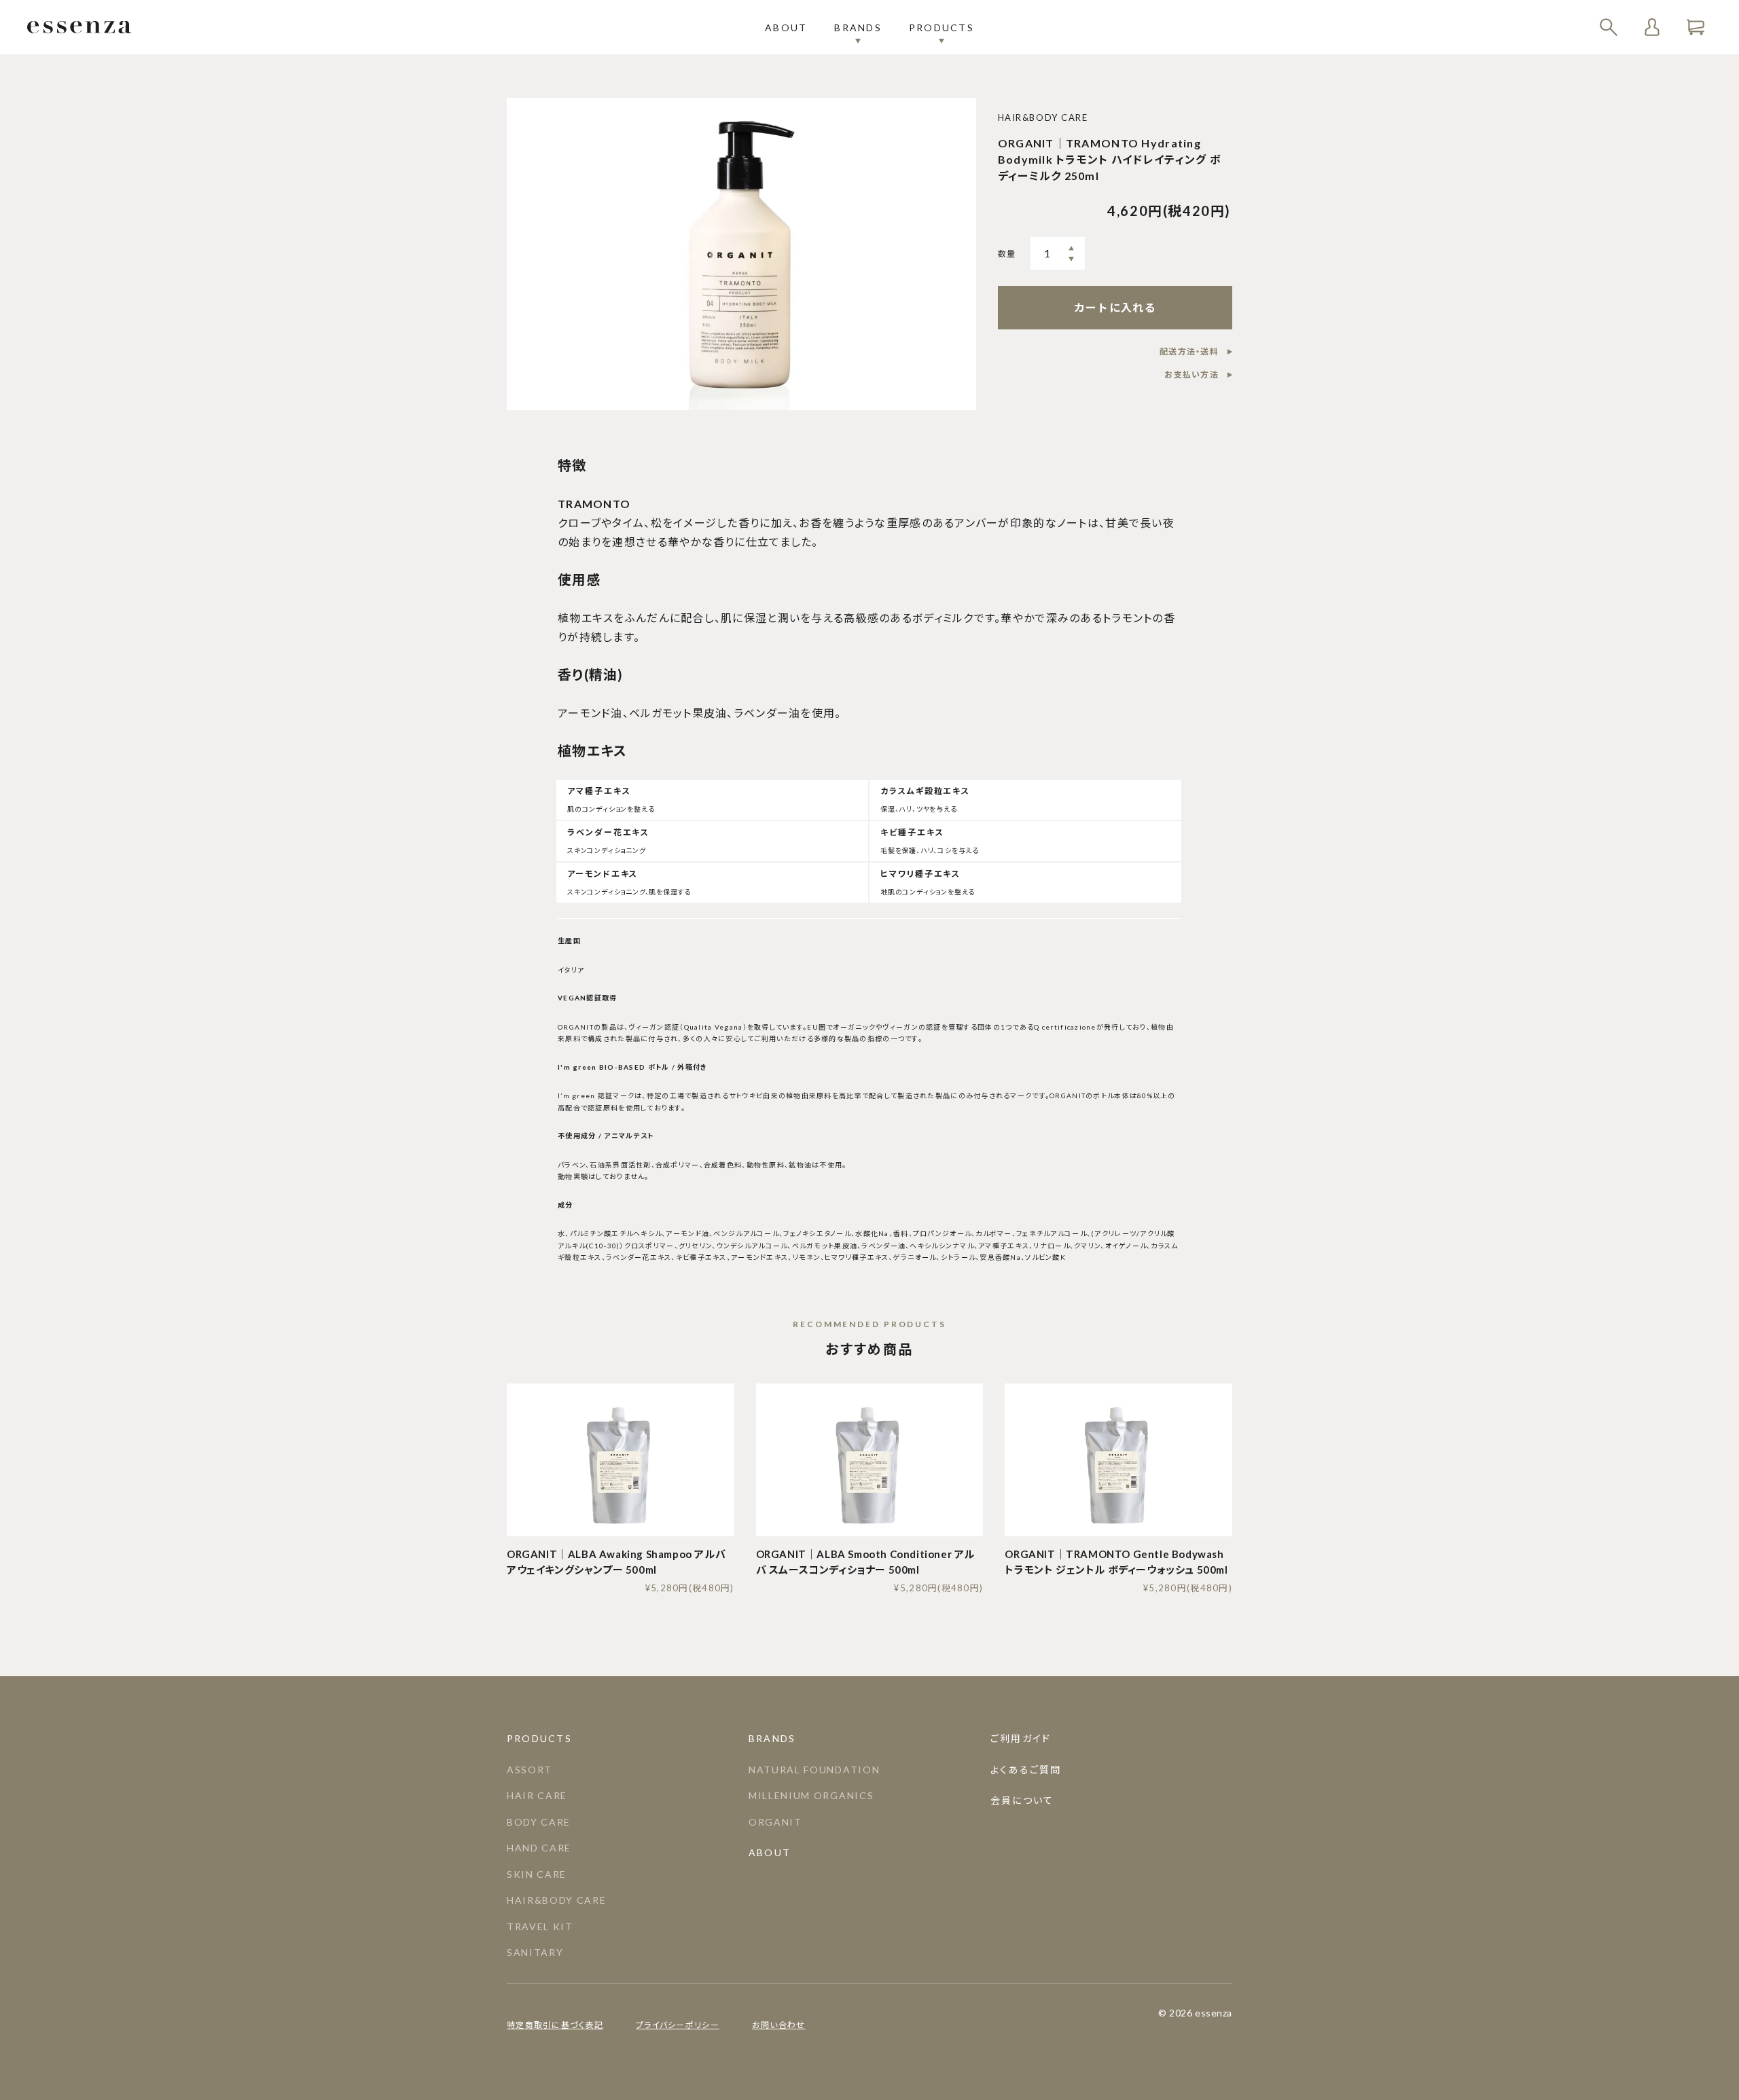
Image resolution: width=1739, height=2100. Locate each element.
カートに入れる (1115, 307)
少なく (1071, 259)
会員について (1022, 1800)
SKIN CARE (537, 1874)
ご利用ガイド (1021, 1738)
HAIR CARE (537, 1795)
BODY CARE (539, 1822)
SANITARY (535, 1952)
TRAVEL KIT (540, 1926)
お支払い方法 (1191, 375)
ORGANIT (775, 1822)
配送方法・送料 (1189, 351)
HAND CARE (539, 1848)
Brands (858, 28)
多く (1071, 248)
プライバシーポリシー (678, 2025)
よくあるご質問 (1026, 1770)
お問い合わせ (779, 2025)
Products (942, 28)
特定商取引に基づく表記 (555, 2025)
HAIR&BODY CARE (557, 1900)
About (786, 28)
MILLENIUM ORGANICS (811, 1795)
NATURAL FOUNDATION (814, 1770)
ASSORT (530, 1770)
